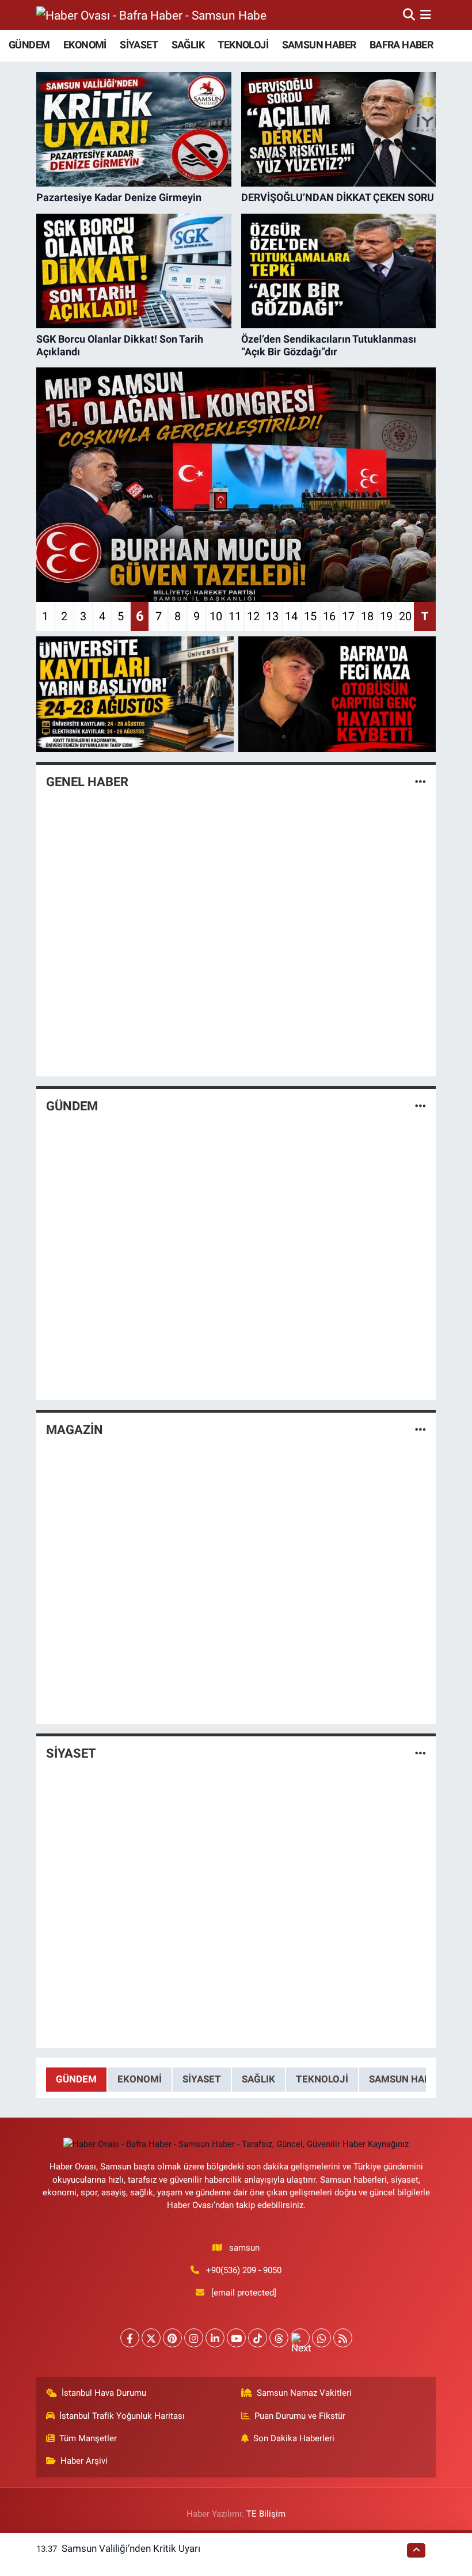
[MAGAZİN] (420, 1429)
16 (329, 616)
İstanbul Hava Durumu (104, 2393)
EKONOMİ (85, 45)
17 (348, 616)
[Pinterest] (172, 2338)
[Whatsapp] (321, 2338)
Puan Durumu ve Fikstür (300, 2416)
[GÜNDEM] (420, 1106)
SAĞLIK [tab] (258, 2079)
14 (291, 616)
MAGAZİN (75, 1430)
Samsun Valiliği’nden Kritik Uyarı (131, 2548)
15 (310, 616)
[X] (151, 2338)
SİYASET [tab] (202, 2079)
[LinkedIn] (215, 2338)
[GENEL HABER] (420, 782)
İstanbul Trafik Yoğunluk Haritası (122, 2416)
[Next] (300, 2338)
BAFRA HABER (401, 45)
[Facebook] (130, 2338)
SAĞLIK (188, 45)
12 (253, 616)
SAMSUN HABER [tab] (406, 2079)
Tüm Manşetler (88, 2438)
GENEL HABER (87, 782)
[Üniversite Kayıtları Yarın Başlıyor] (135, 694)
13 (272, 616)
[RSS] (343, 2338)
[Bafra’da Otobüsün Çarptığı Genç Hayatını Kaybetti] (337, 694)
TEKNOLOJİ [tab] (322, 2079)
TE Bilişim (266, 2514)
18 (367, 616)
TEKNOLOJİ (243, 45)
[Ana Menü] (426, 14)
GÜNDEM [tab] (76, 2079)
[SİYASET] (420, 1754)
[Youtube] (236, 2338)
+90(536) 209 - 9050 (244, 2270)
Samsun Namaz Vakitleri (304, 2393)
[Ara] (409, 14)
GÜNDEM (29, 45)
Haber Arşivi (84, 2461)
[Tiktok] (258, 2338)
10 (216, 616)
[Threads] (279, 2338)
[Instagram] (194, 2338)
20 (405, 616)
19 (386, 616)
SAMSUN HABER (319, 45)
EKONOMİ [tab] (140, 2079)
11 (235, 616)
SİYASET (139, 45)
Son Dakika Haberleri (294, 2438)
